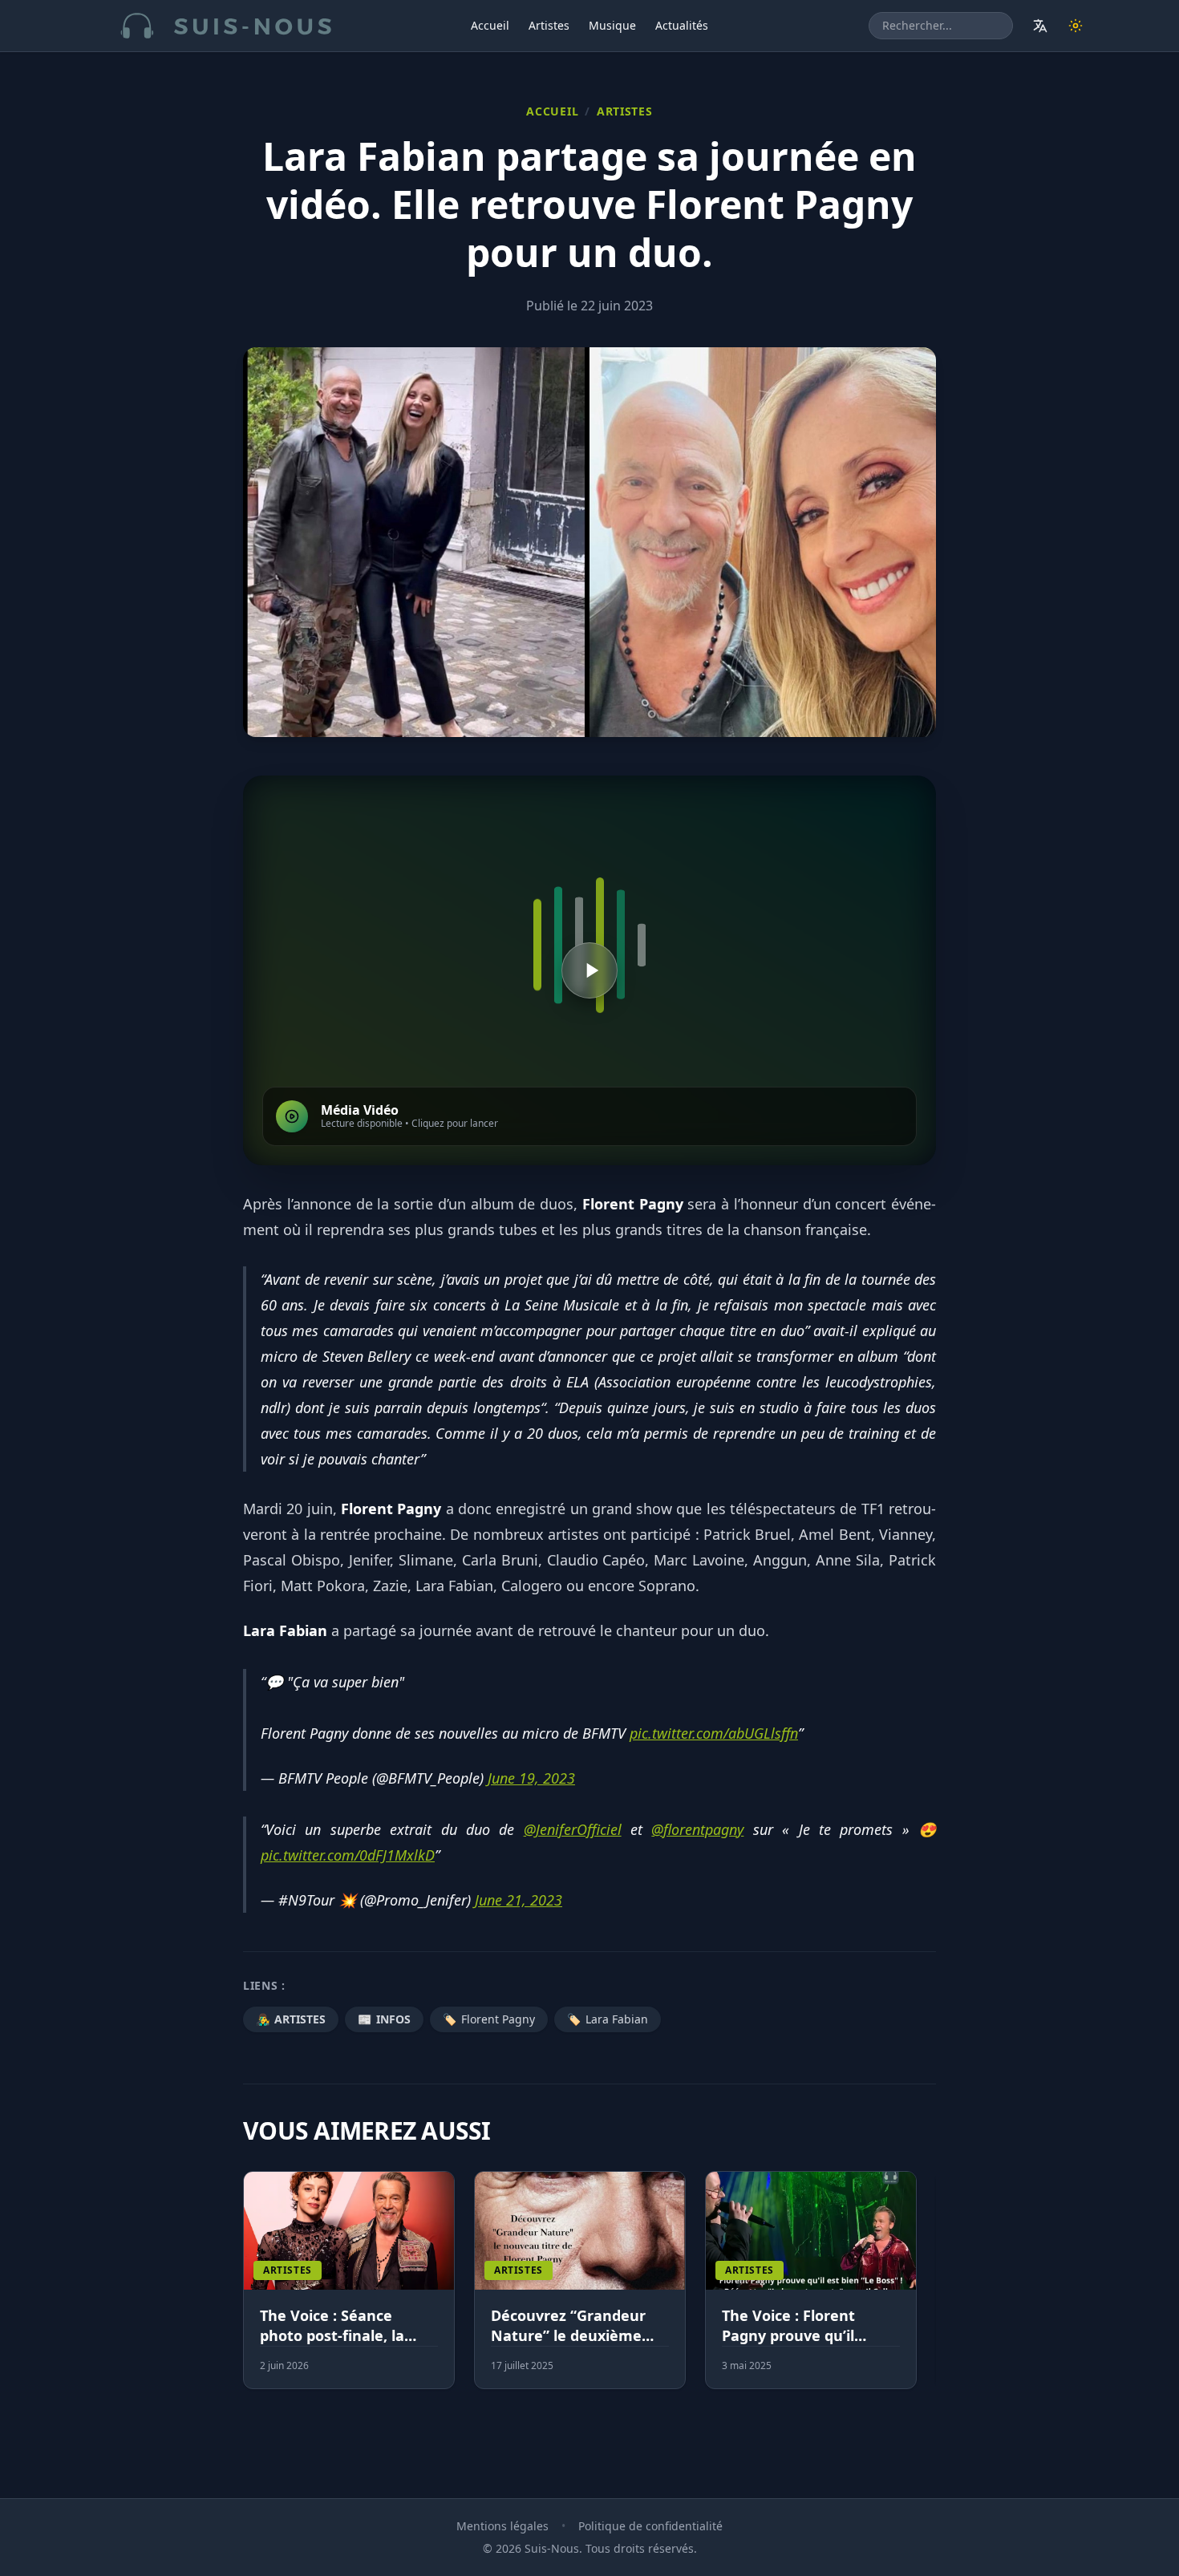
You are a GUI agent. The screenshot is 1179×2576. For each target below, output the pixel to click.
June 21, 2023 (519, 1900)
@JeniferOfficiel (573, 1829)
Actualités (682, 25)
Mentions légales (502, 2526)
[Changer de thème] (1076, 26)
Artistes (549, 25)
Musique (612, 25)
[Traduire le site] (1040, 26)
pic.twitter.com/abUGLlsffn (714, 1733)
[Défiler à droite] (929, 2290)
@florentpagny (697, 1829)
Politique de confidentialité (650, 2526)
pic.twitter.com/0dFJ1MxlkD (348, 1855)
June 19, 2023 (531, 1778)
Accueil (490, 25)
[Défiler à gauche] (250, 2290)
